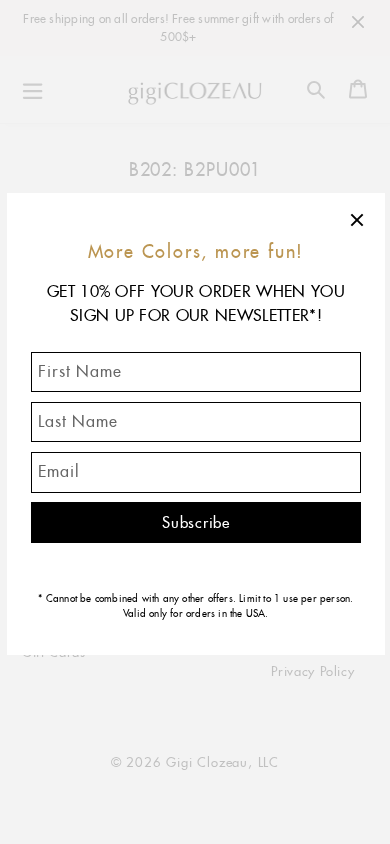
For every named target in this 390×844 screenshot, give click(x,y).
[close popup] (358, 220)
